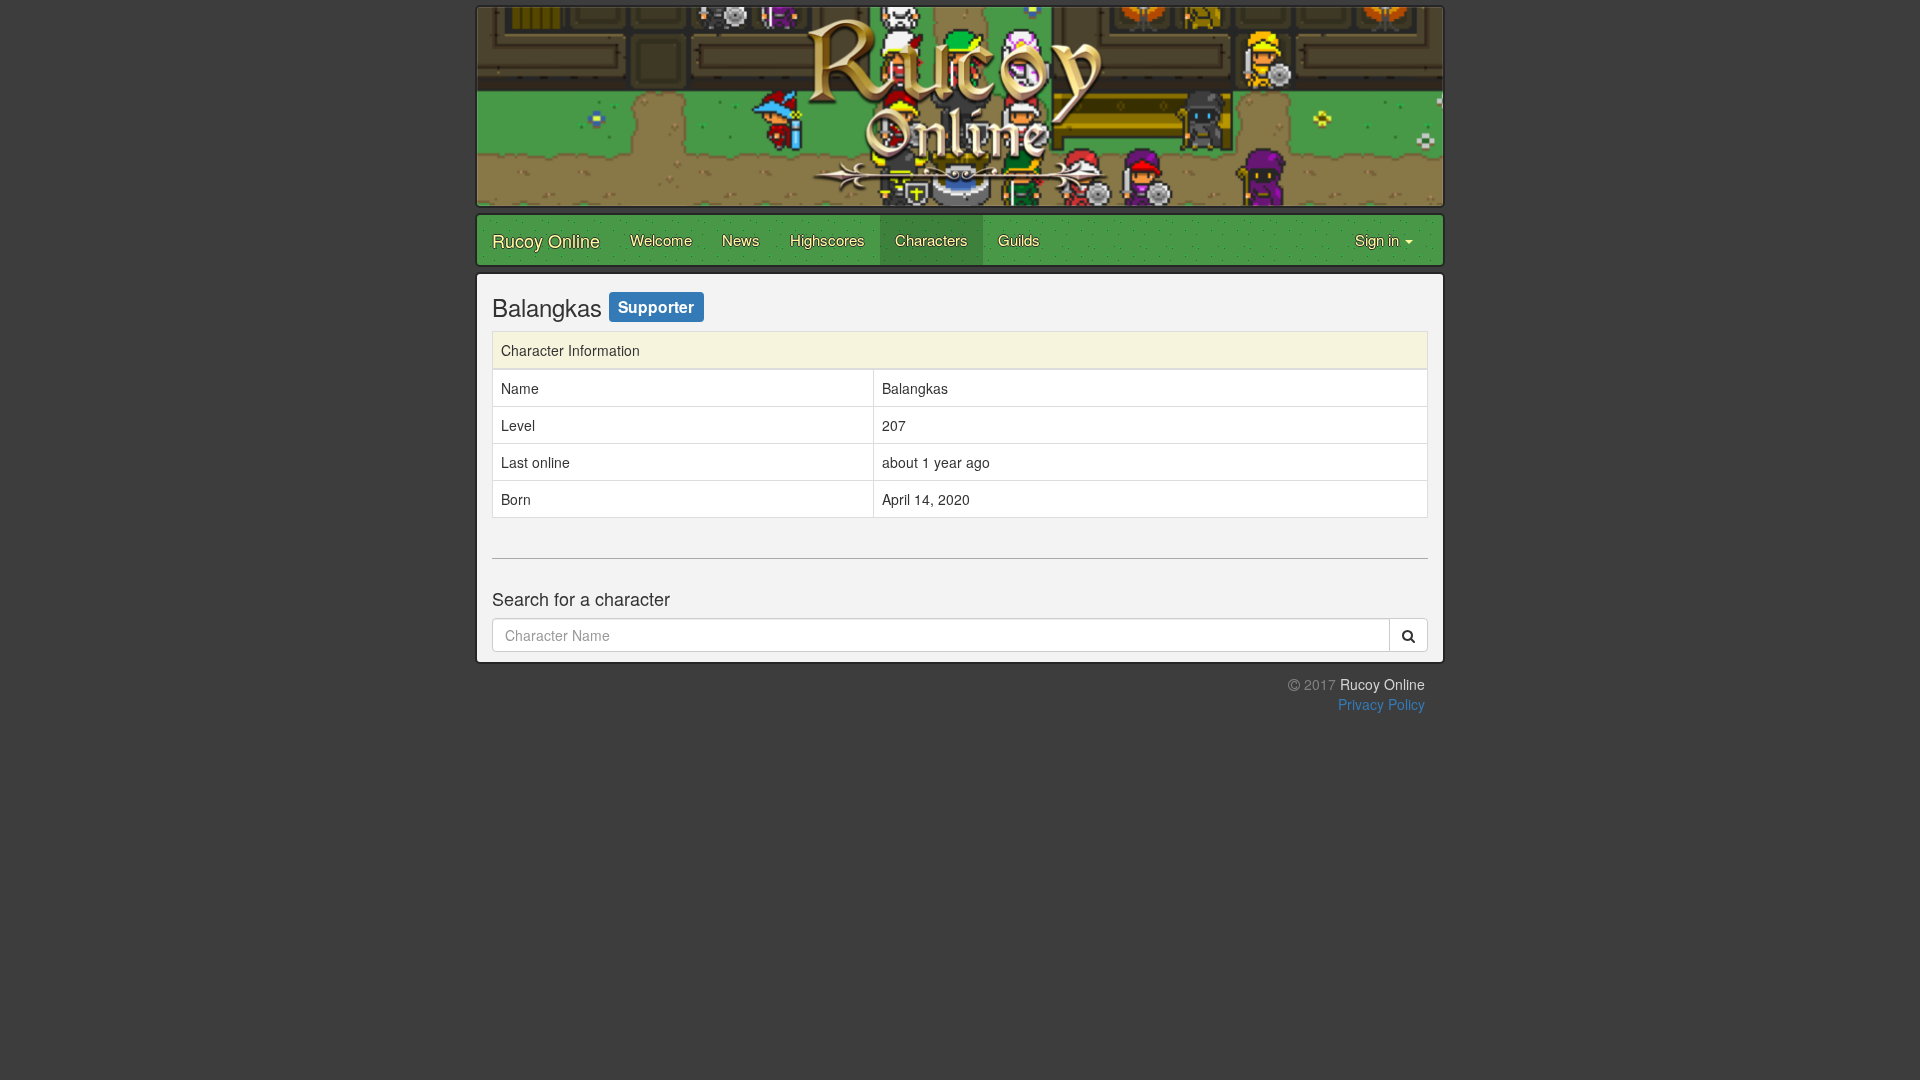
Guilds (1019, 239)
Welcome (661, 239)
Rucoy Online (546, 240)
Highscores (827, 239)
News (741, 239)
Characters (931, 239)
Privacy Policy (1381, 704)
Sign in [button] (1379, 239)
